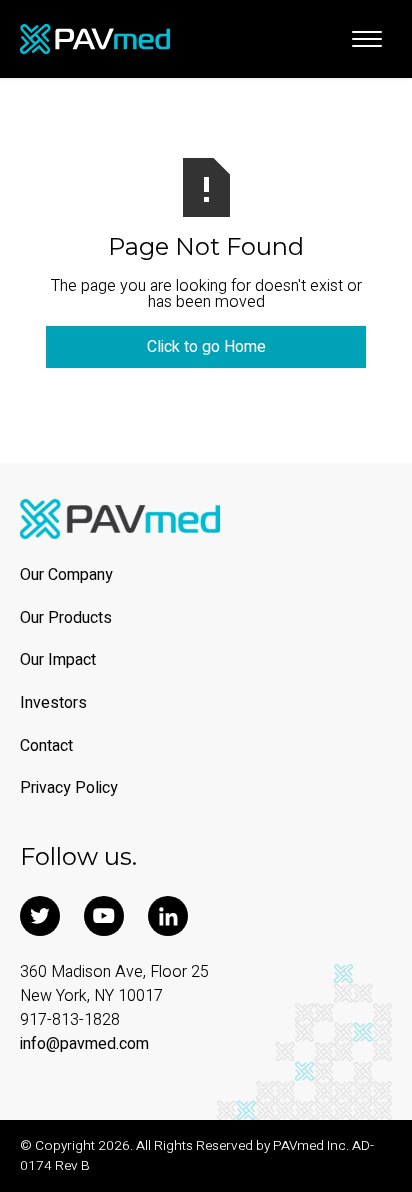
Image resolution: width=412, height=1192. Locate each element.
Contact (46, 747)
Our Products (66, 619)
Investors (53, 704)
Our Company (66, 576)
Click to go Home (206, 347)
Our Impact (58, 661)
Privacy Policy (69, 789)
